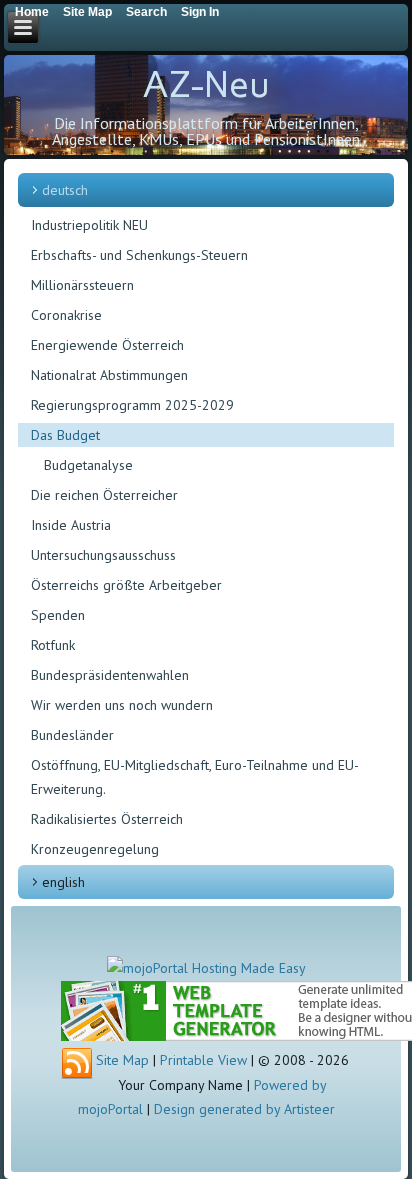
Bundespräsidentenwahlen (110, 675)
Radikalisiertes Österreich (107, 819)
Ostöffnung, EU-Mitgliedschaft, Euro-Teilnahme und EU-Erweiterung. (195, 777)
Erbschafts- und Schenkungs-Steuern (139, 255)
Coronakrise (66, 315)
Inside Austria (71, 525)
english (63, 882)
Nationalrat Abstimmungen (109, 375)
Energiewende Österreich (107, 345)
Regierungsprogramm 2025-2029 (132, 405)
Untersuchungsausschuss (103, 555)
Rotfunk (53, 645)
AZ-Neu (206, 84)
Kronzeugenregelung (95, 849)
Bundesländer (72, 735)
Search (146, 12)
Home (32, 12)
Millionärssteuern (82, 285)
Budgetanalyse (88, 465)
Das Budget (65, 435)
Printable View (203, 1060)
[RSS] (77, 1064)
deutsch (65, 190)
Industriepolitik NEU (89, 225)
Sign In (200, 12)
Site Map (122, 1060)
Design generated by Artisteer (244, 1109)
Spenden (58, 615)
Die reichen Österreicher (104, 495)
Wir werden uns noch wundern (122, 705)
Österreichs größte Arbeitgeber (126, 585)
